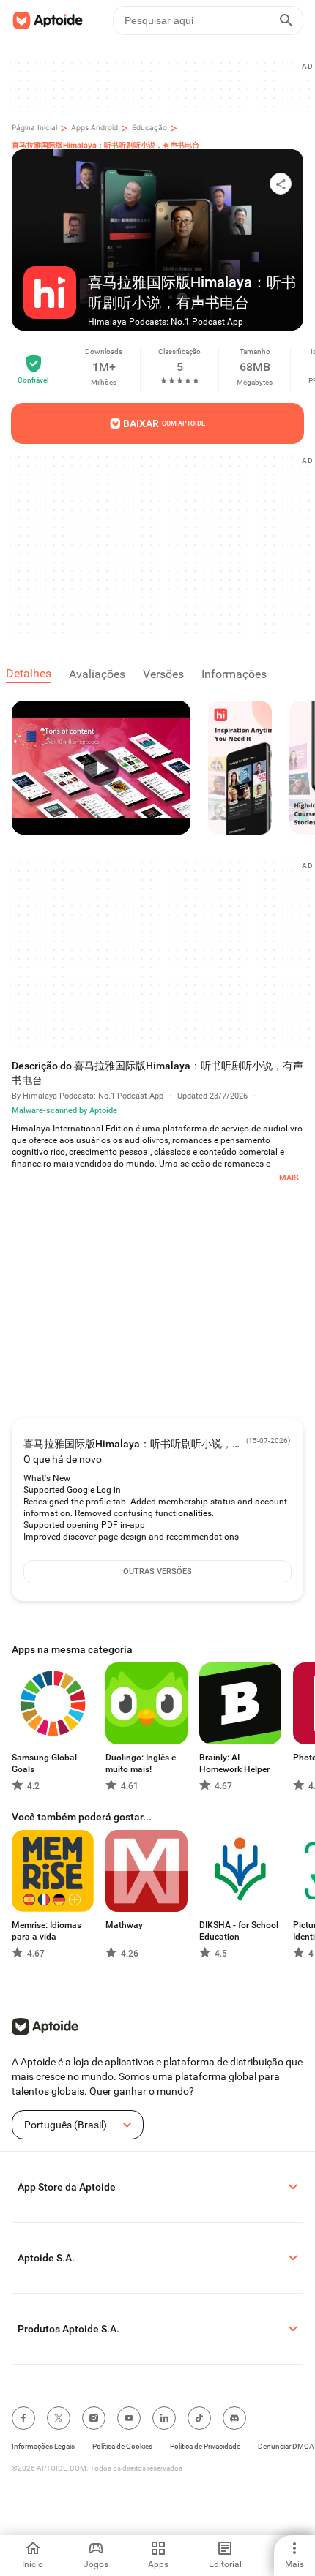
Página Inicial (34, 127)
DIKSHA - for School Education (239, 1931)
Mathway (124, 1925)
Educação (149, 127)
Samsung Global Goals (44, 1763)
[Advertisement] (164, 544)
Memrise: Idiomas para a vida (47, 1931)
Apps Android (94, 127)
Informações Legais (43, 2446)
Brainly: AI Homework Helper (234, 1763)
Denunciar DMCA (286, 2446)
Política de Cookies (122, 2446)
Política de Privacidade (205, 2446)
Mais (289, 1178)
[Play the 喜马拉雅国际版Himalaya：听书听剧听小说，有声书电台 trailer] (101, 768)
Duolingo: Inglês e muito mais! (141, 1763)
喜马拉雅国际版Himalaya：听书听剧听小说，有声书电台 (105, 145)
